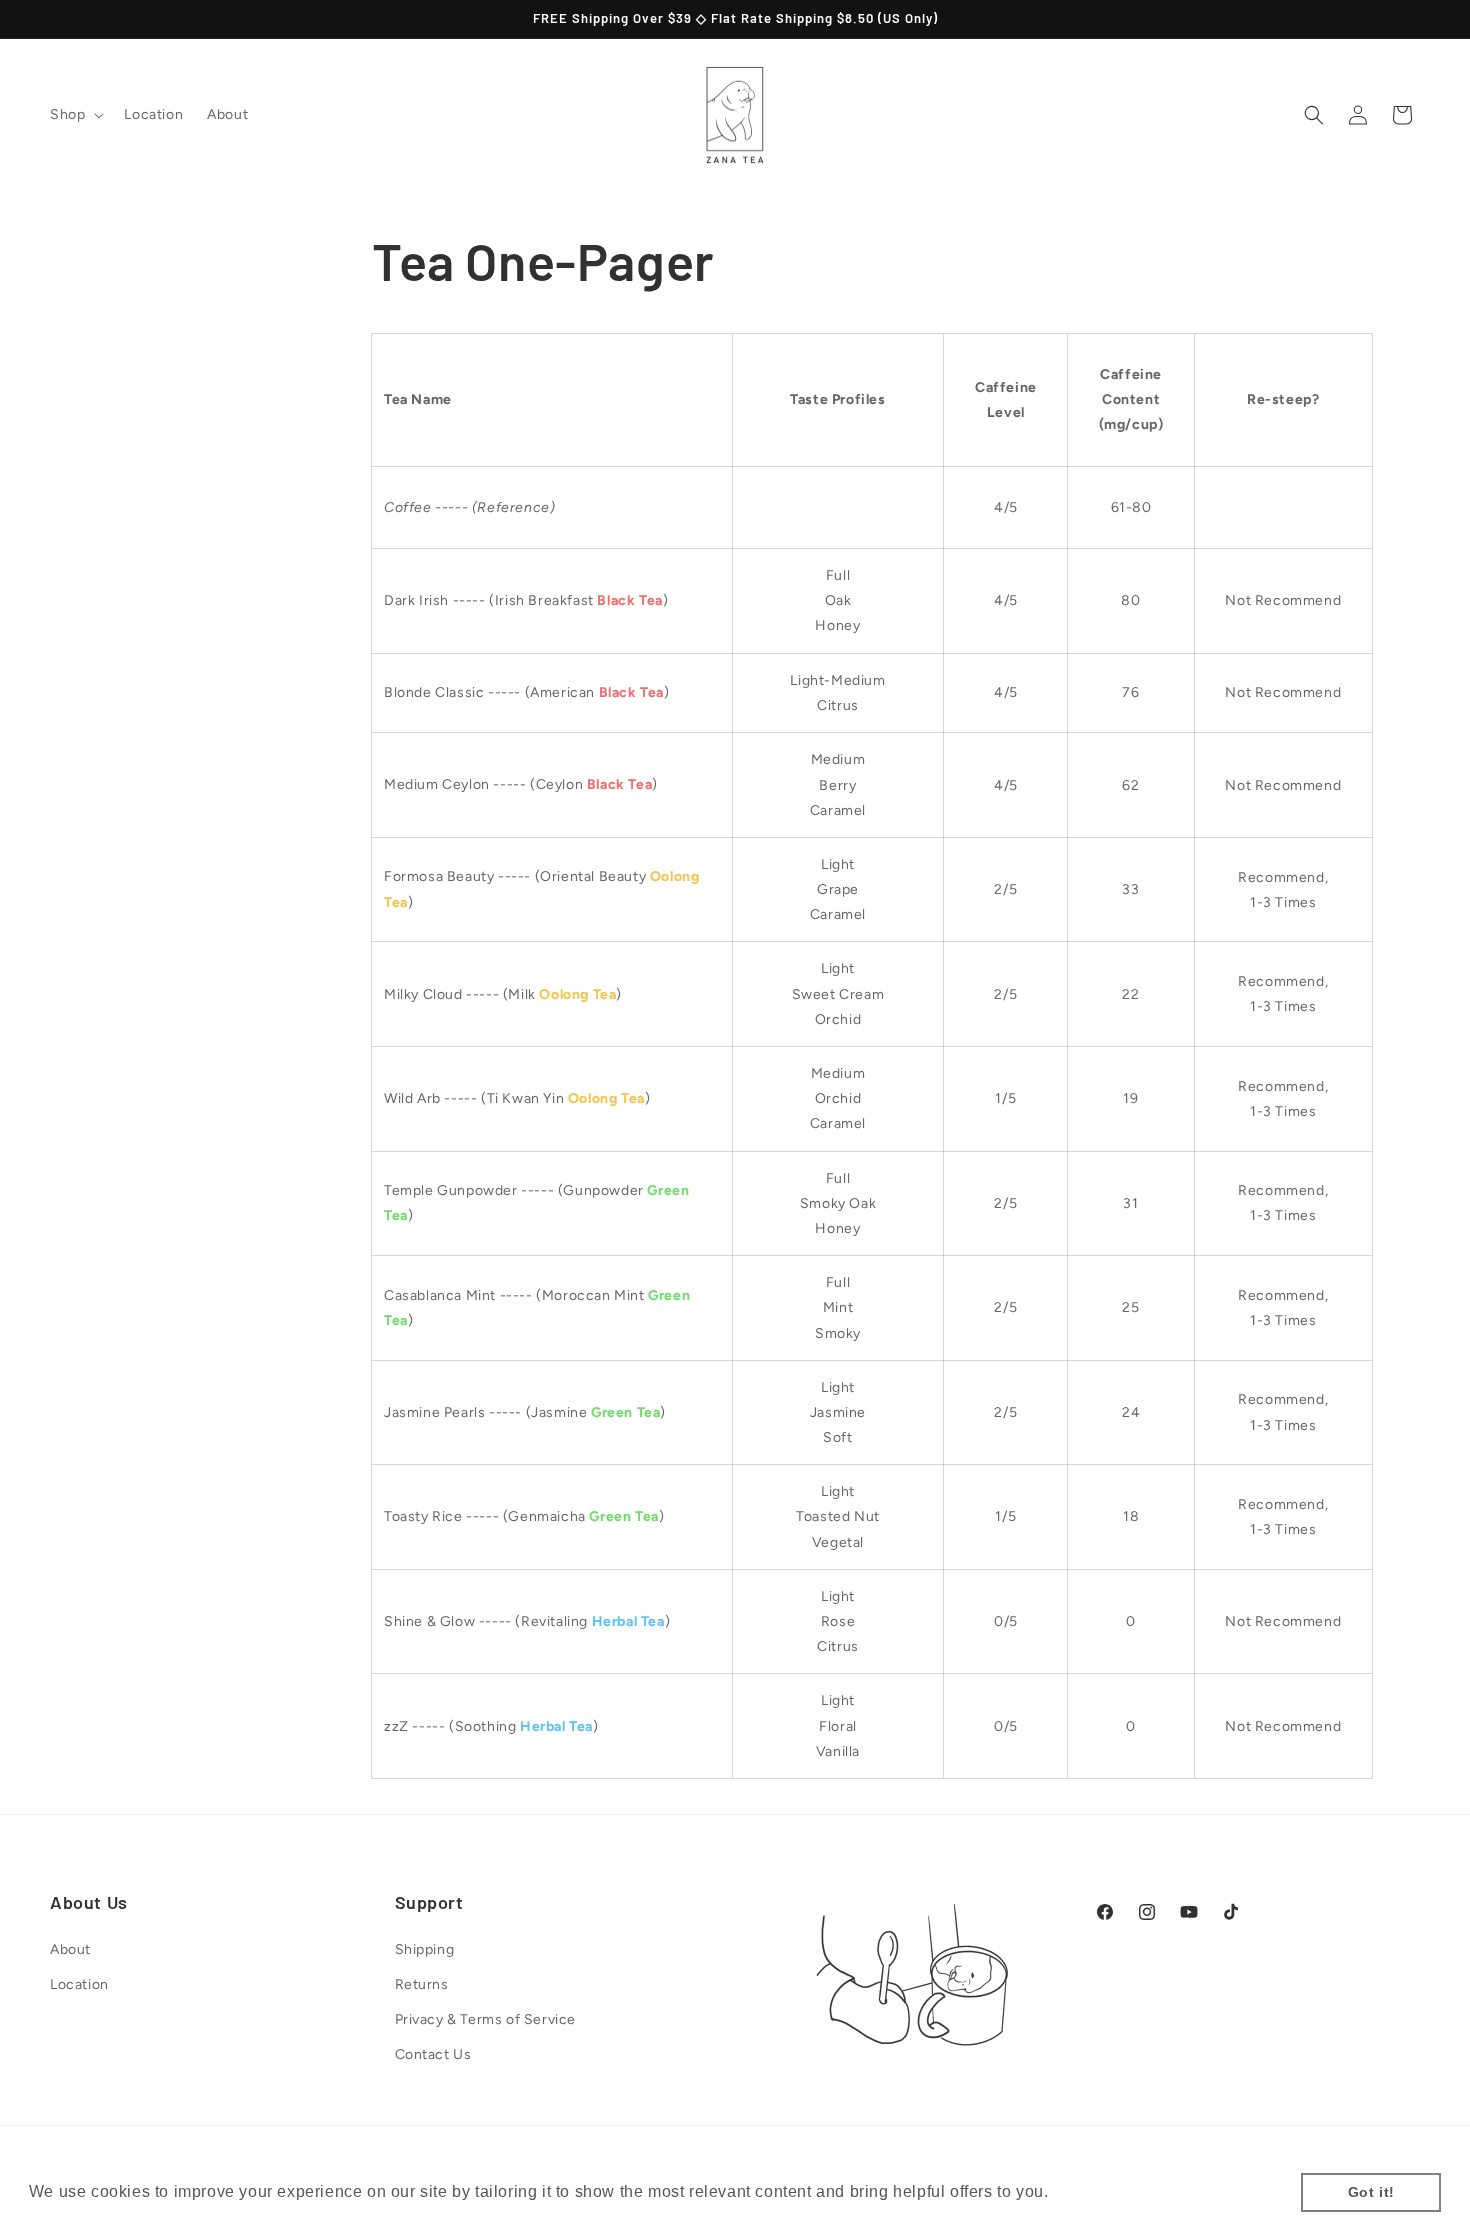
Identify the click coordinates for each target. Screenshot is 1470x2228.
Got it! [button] (1371, 2192)
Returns (422, 1984)
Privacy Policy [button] (1110, 2191)
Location (79, 1984)
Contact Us (433, 2054)
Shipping (425, 1949)
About (70, 1949)
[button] (75, 115)
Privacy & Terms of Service (486, 2019)
